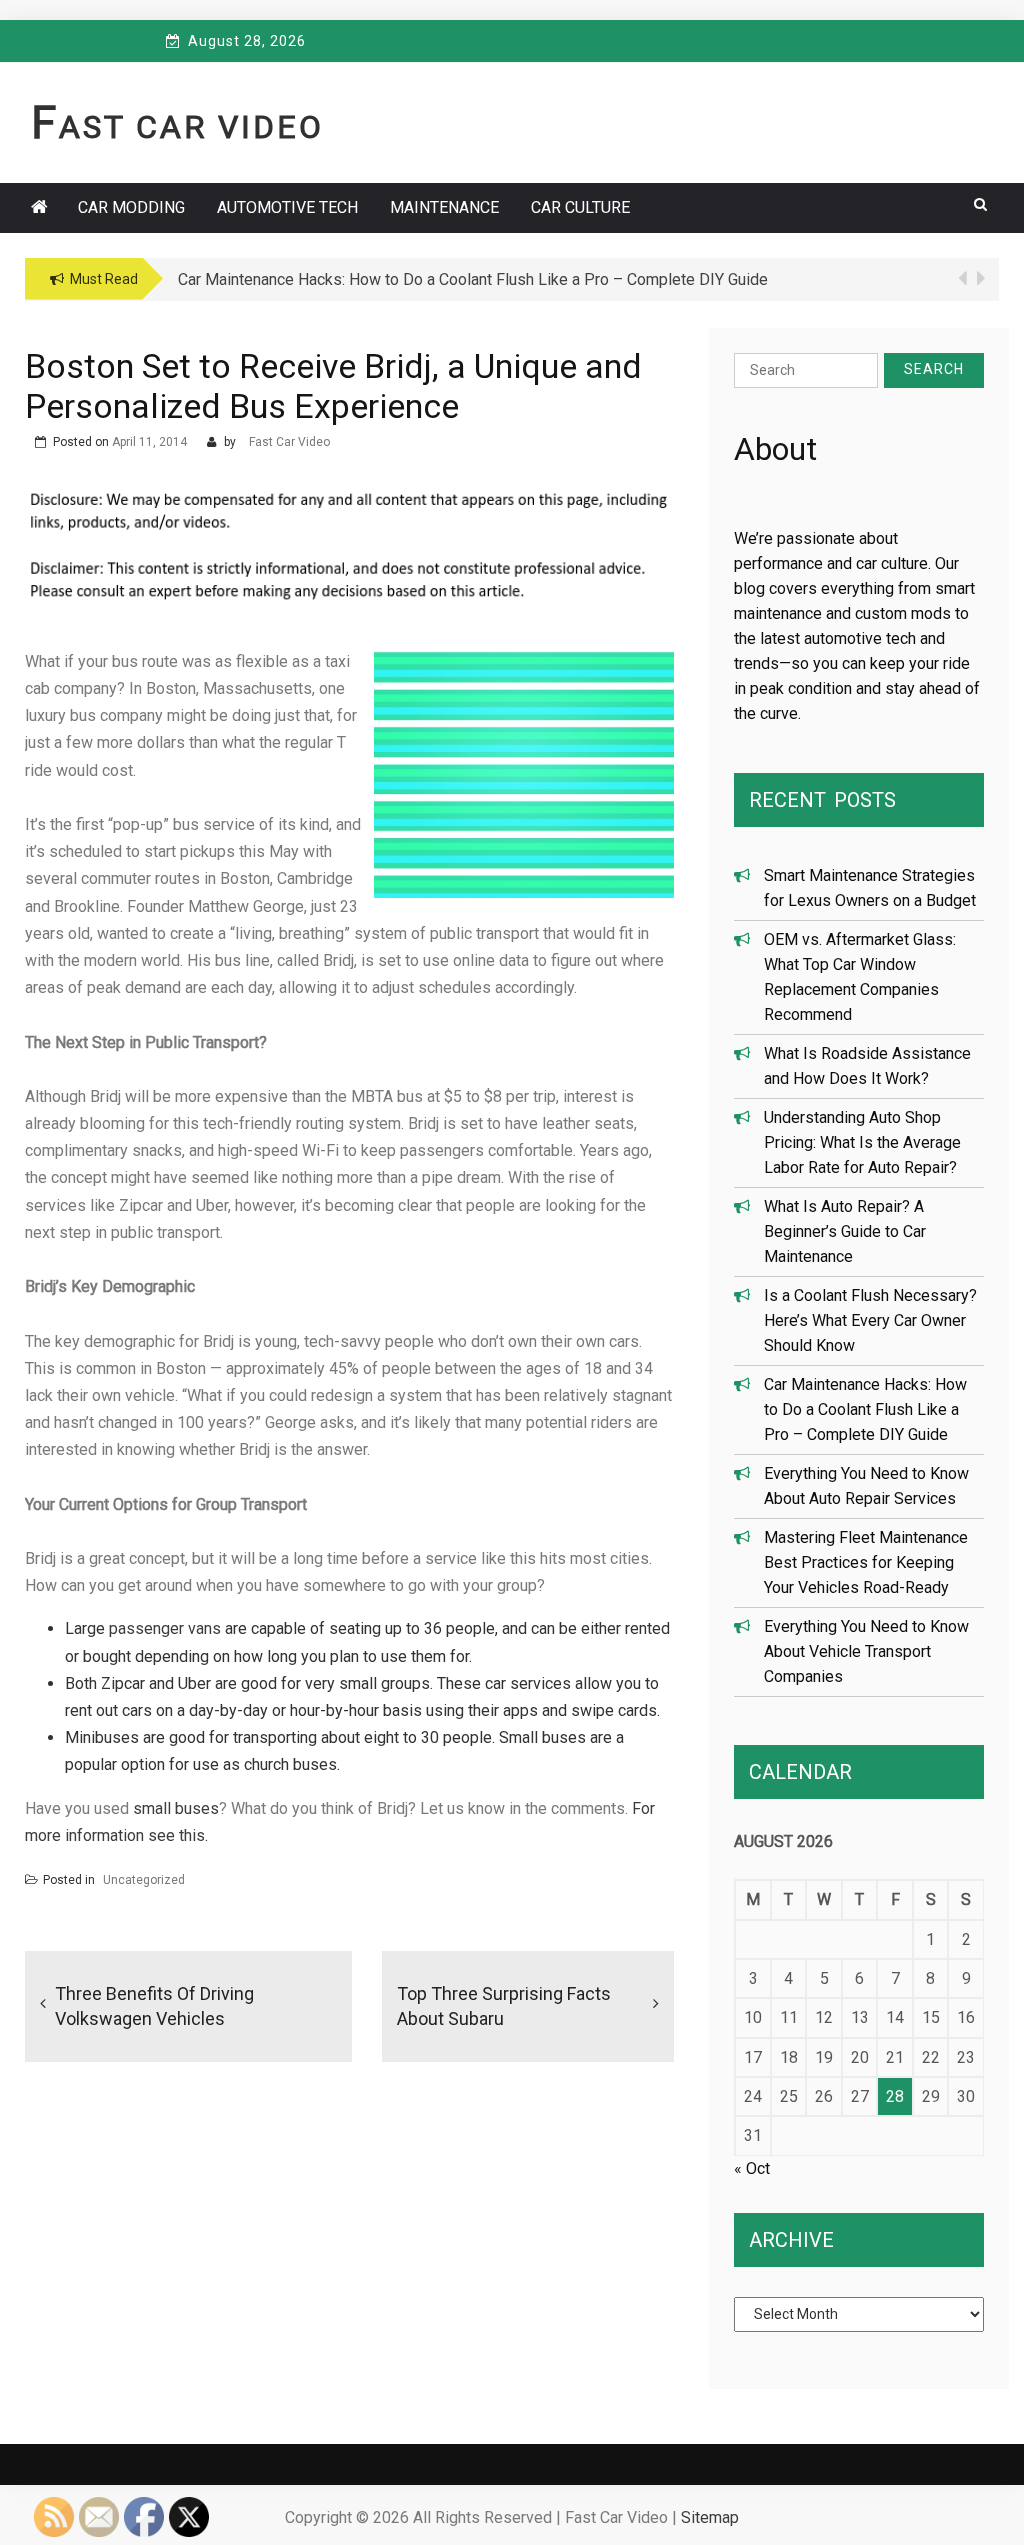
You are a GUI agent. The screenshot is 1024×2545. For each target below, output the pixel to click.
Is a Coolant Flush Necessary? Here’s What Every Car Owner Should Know (870, 1320)
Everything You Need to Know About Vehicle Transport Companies (866, 1651)
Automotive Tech (287, 207)
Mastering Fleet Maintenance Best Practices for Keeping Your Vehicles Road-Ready (866, 1562)
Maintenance (444, 207)
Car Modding (131, 207)
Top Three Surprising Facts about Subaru (504, 2006)
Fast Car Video (177, 127)
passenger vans (165, 1628)
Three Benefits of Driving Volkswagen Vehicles (154, 2006)
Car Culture (580, 207)
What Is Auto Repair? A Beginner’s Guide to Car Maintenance (845, 1231)
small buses (176, 1808)
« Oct (752, 2168)
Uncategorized (144, 1880)
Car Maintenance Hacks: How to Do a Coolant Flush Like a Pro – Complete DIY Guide (865, 1409)
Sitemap (710, 2517)
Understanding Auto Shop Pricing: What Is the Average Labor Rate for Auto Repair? (862, 1142)
